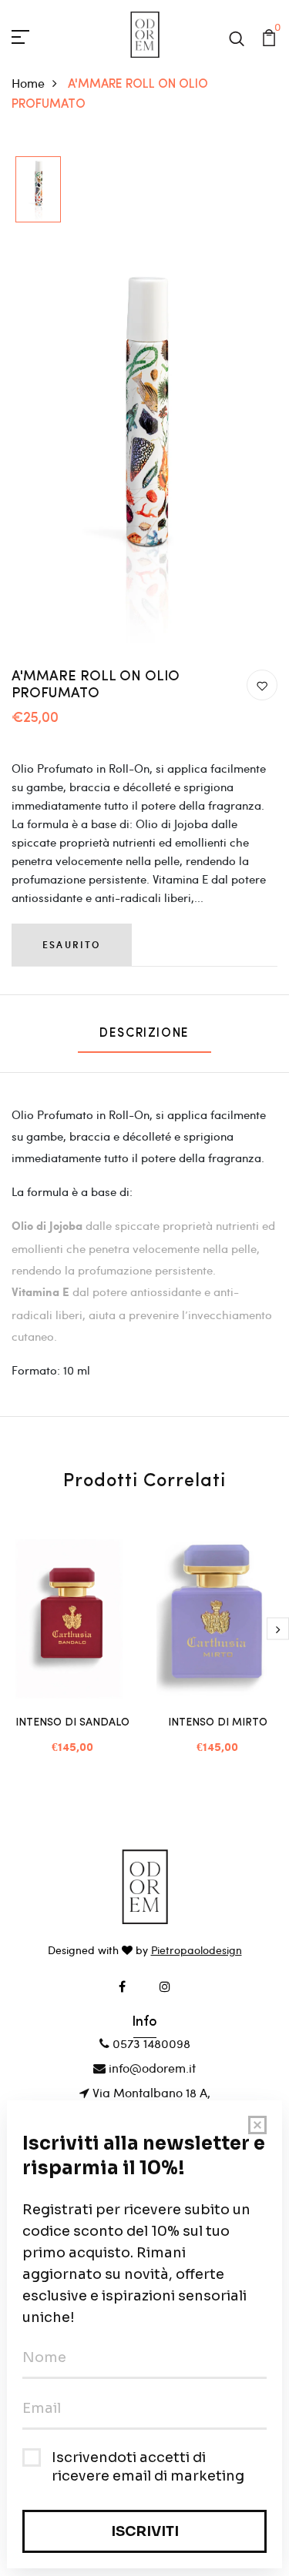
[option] (38, 190)
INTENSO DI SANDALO (72, 1723)
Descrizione (144, 1034)
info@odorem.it (151, 2068)
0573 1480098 (150, 2043)
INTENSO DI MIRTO (218, 1723)
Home (28, 83)
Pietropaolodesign (197, 1950)
